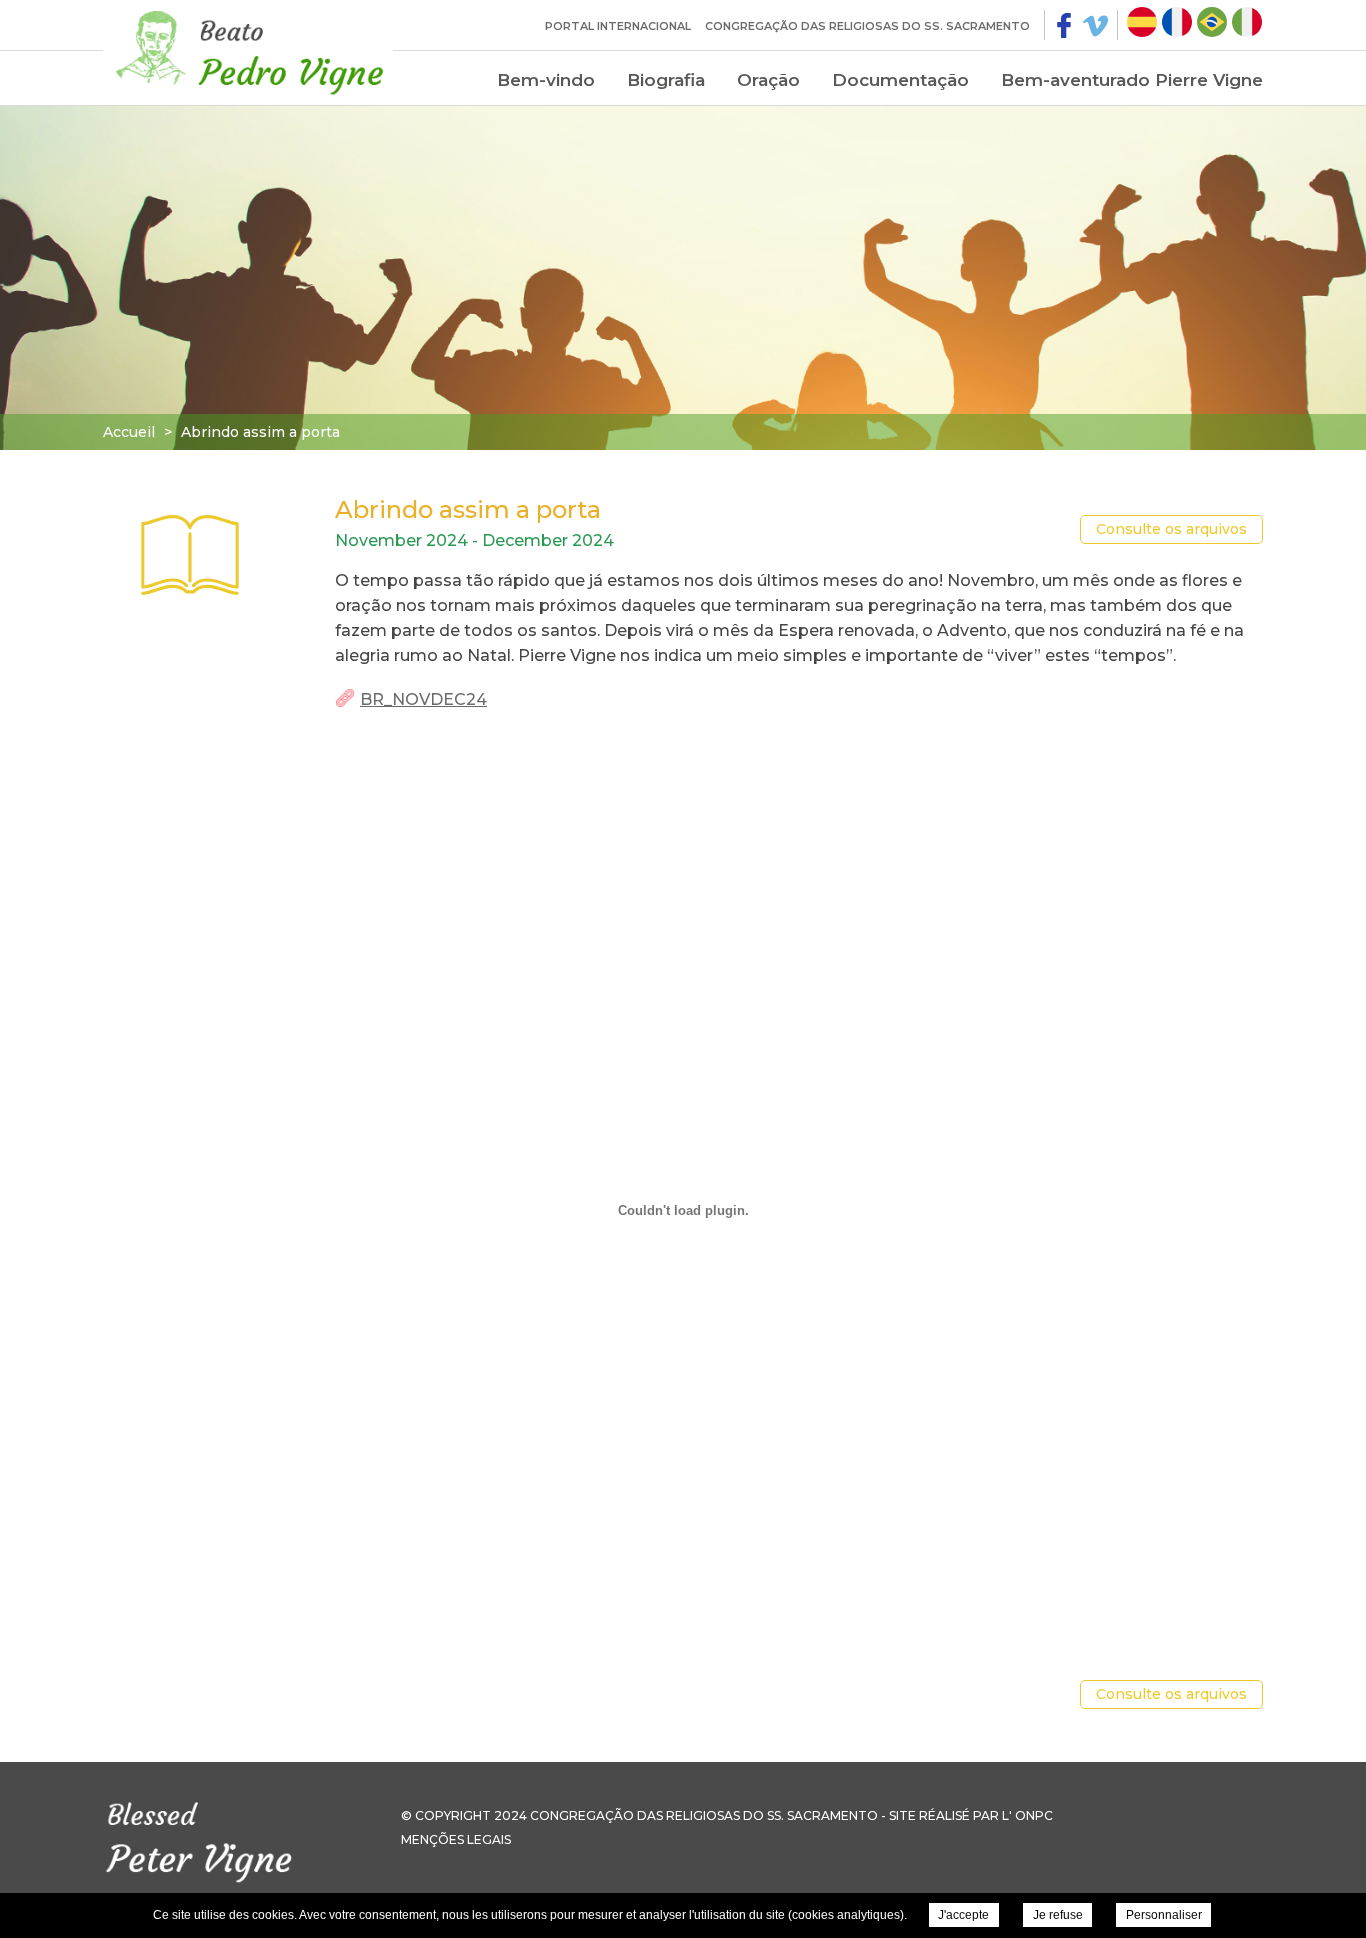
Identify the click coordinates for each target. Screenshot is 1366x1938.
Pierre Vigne (248, 50)
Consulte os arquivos (1171, 529)
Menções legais (456, 1839)
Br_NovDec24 (423, 699)
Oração (768, 80)
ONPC (1034, 1815)
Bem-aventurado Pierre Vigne (1132, 80)
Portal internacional (618, 26)
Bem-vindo (546, 80)
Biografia (666, 80)
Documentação (900, 80)
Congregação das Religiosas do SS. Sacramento (867, 26)
